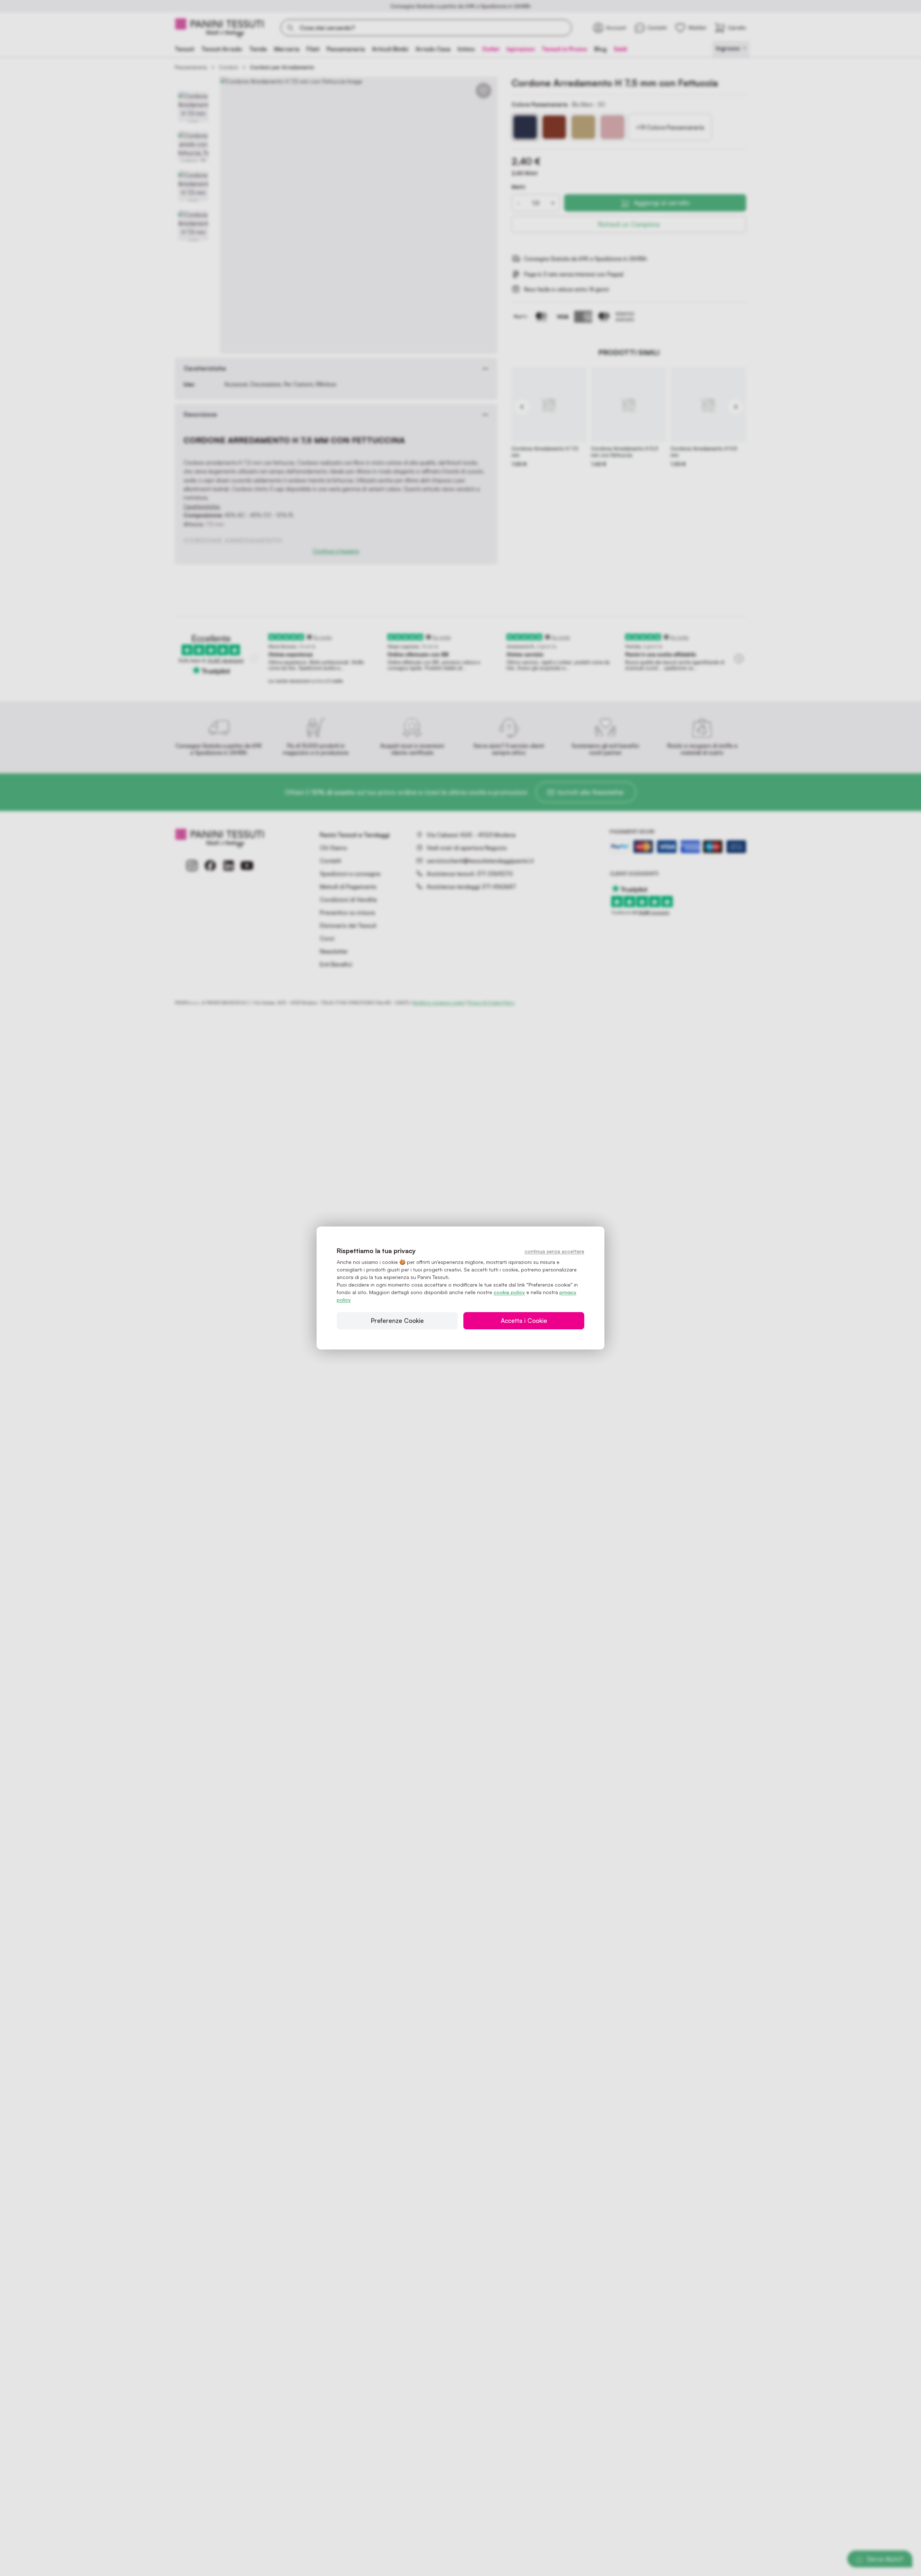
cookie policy (509, 1292)
